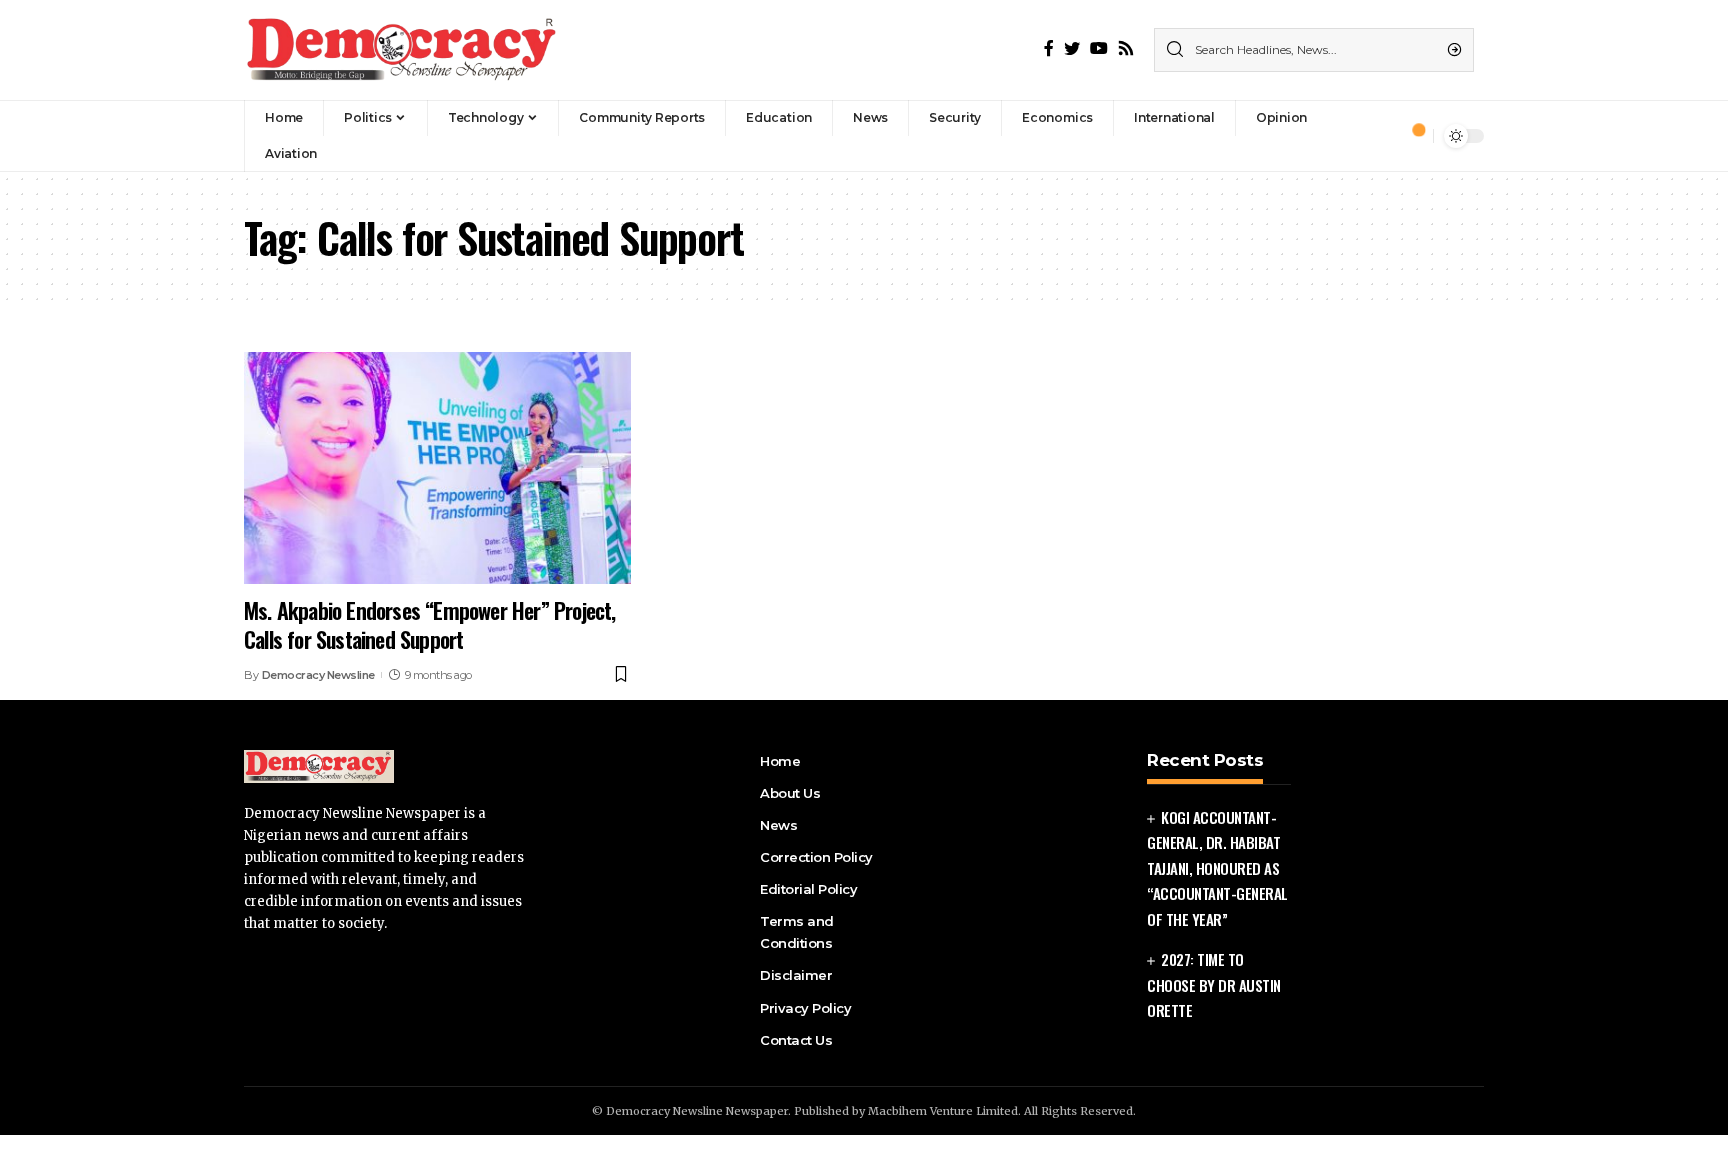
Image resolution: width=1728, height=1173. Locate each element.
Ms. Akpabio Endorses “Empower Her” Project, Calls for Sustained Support (430, 624)
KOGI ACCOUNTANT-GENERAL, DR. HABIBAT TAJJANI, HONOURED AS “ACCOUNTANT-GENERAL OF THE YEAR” (1217, 868)
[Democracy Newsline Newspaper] (403, 50)
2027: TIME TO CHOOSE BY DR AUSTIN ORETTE (1214, 984)
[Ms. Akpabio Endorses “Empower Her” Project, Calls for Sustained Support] (437, 468)
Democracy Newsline (318, 675)
